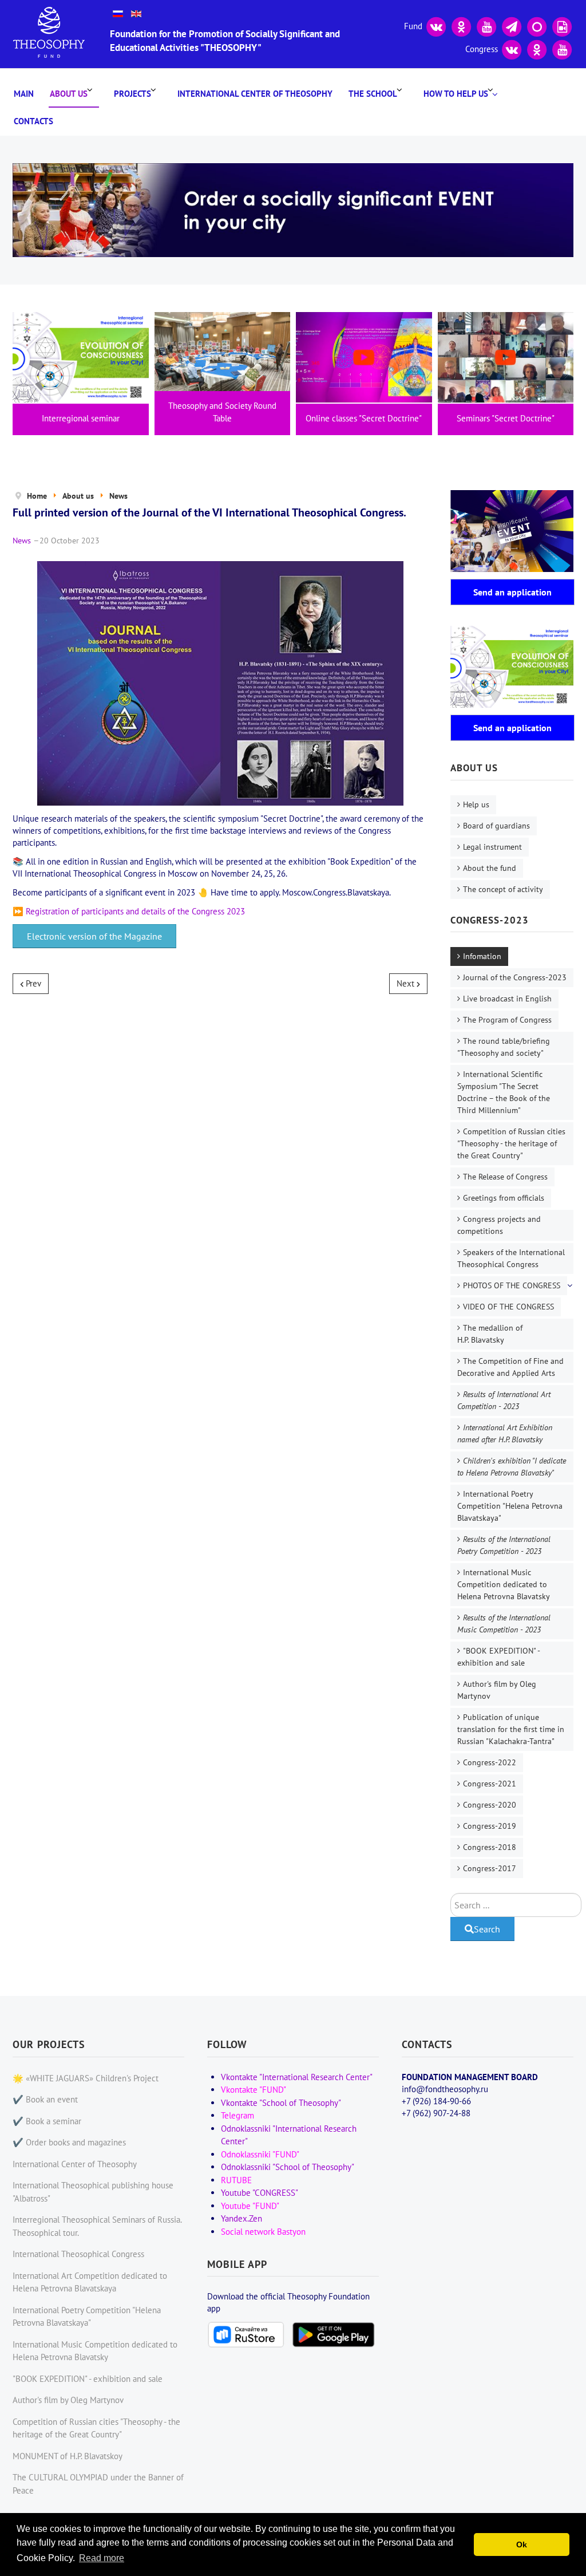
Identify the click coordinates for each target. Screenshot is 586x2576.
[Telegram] (512, 25)
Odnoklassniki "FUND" (260, 2154)
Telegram (237, 2115)
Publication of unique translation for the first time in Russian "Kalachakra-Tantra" (511, 1729)
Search (487, 1929)
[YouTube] (486, 25)
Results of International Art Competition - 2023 (504, 1400)
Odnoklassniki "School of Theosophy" (288, 2167)
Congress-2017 (490, 1868)
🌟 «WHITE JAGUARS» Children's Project (86, 2078)
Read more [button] (102, 2558)
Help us (476, 804)
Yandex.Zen (241, 2218)
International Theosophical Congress (78, 2254)
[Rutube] (562, 25)
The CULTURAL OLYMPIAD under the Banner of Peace (98, 2484)
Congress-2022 (490, 1762)
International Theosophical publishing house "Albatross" (93, 2192)
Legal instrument (492, 847)
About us (69, 94)
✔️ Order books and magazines (69, 2142)
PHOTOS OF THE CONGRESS (512, 1285)
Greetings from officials (504, 1198)
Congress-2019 (490, 1826)
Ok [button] (522, 2545)
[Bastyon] (537, 25)
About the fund (490, 868)
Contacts (33, 121)
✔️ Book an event (45, 2099)
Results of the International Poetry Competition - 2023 (504, 1545)
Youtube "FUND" (250, 2206)
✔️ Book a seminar (47, 2121)
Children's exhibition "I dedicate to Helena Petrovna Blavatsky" (512, 1467)
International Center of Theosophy (255, 94)
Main (24, 94)
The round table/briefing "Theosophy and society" (504, 1047)
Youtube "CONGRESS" (260, 2193)
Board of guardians (496, 826)
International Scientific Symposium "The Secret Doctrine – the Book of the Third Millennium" (504, 1092)
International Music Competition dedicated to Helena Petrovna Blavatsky (504, 1584)
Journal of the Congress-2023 (515, 977)
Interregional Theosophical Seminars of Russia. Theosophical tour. (97, 2226)
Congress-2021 (490, 1784)
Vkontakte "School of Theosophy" (281, 2103)
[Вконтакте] (436, 25)
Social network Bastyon (263, 2232)
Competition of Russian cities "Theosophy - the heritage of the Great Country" (511, 1143)
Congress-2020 (490, 1805)
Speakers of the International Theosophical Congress (511, 1258)
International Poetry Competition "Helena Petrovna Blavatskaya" (510, 1506)
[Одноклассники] (461, 25)
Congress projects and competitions (499, 1225)
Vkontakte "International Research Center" (297, 2077)
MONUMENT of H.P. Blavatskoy (68, 2456)
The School (373, 94)
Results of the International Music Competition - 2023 (504, 1624)
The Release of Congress (505, 1177)
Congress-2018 (490, 1847)
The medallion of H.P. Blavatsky (490, 1334)
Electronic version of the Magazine (94, 936)
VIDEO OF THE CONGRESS (508, 1307)
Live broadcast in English (507, 999)
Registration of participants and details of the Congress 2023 (135, 911)
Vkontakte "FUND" (254, 2090)
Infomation (482, 956)
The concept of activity (503, 889)
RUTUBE (236, 2180)
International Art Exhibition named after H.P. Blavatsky (505, 1433)
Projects (132, 94)
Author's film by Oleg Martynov (497, 1690)
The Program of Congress (507, 1020)
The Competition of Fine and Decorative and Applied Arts (510, 1367)
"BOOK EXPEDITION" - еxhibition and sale (499, 1657)
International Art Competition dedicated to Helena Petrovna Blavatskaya (90, 2282)
